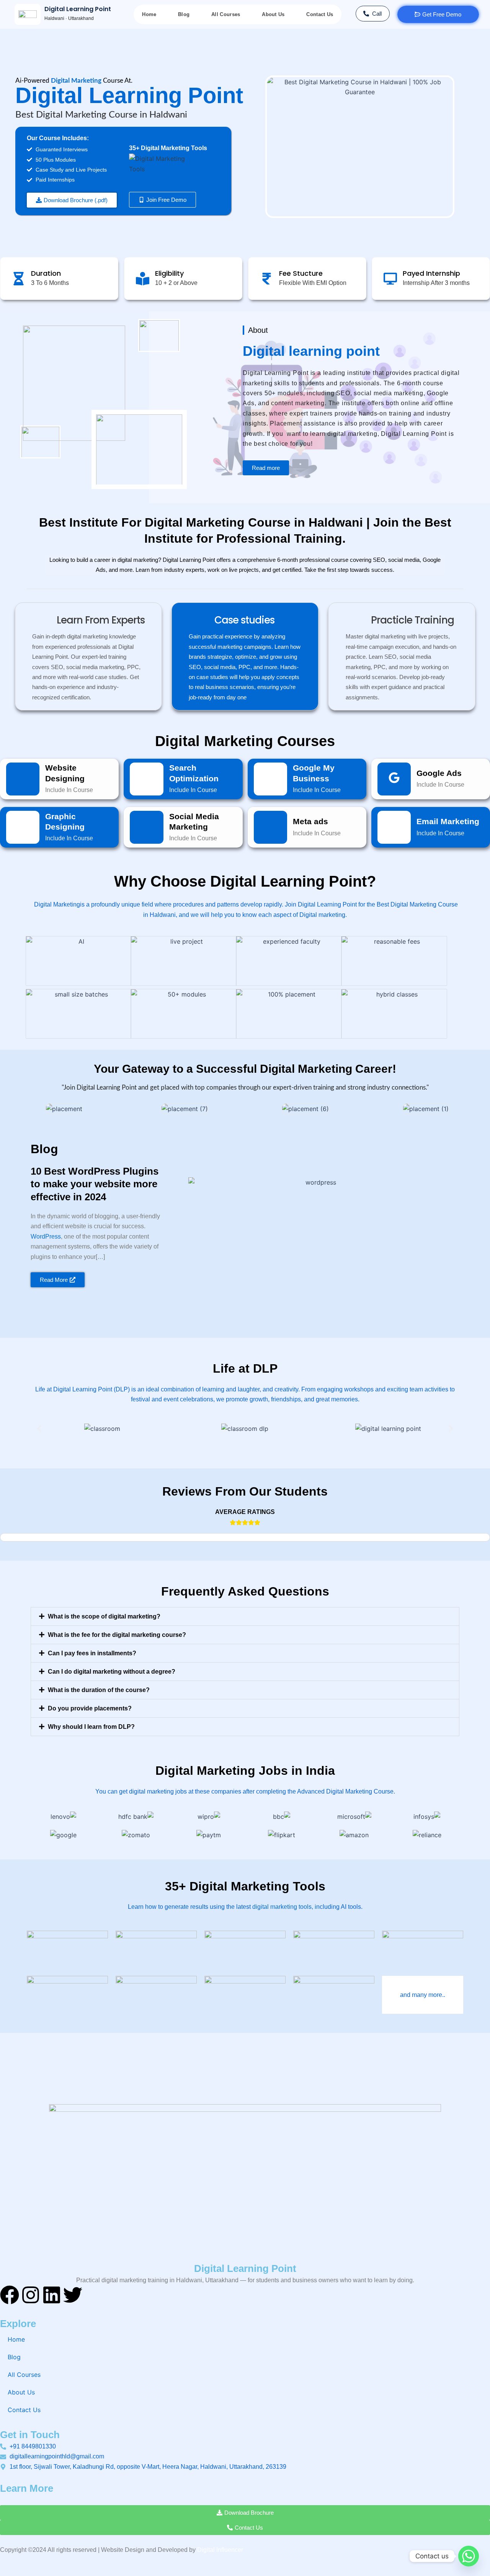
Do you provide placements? (90, 1708)
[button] (72, 200)
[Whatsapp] (469, 2556)
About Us (273, 14)
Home (149, 14)
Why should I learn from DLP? (91, 1727)
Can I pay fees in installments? (92, 1653)
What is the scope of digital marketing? (104, 1616)
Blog (184, 14)
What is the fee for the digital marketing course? (117, 1635)
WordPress (46, 1236)
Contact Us (320, 14)
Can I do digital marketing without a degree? (112, 1672)
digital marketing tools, (283, 1907)
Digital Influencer (220, 2550)
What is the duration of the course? (99, 1690)
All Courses (226, 14)
